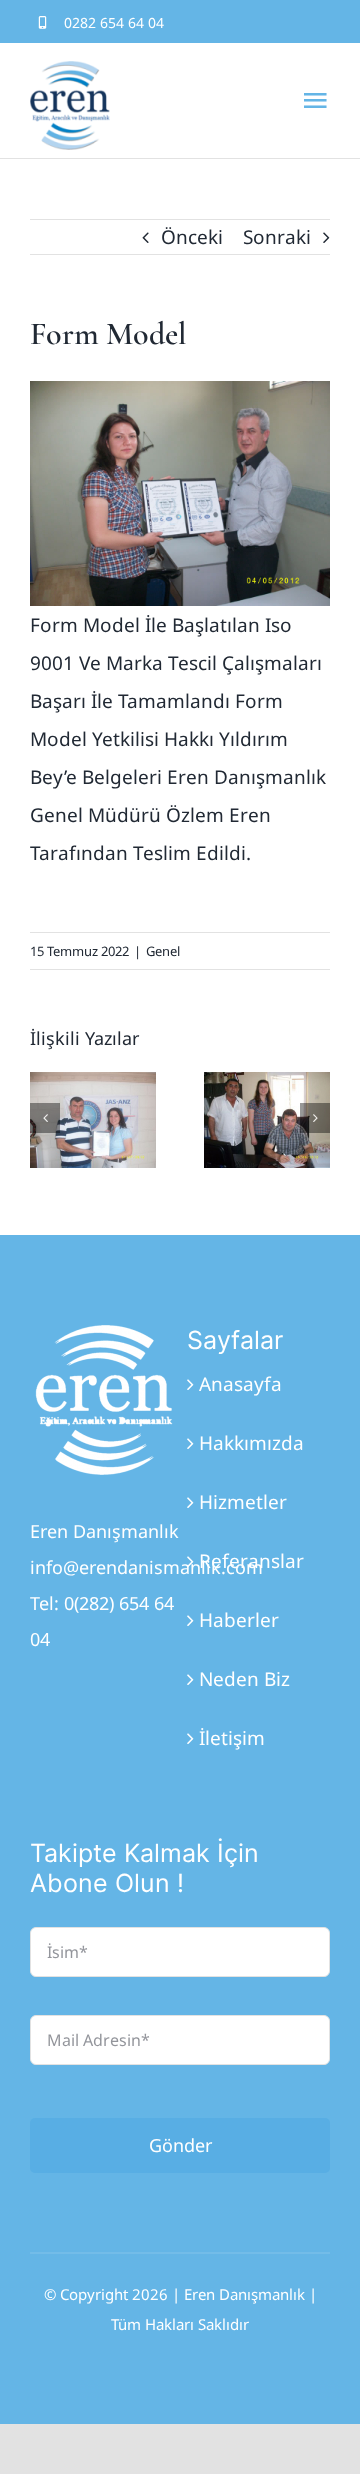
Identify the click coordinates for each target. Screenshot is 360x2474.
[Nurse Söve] (93, 1120)
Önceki (192, 237)
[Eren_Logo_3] (105, 1334)
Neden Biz (244, 1679)
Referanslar (251, 1561)
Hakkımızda (251, 1443)
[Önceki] (45, 1118)
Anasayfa (240, 1384)
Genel (163, 951)
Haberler (239, 1620)
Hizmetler (243, 1502)
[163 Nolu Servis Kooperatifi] (267, 1120)
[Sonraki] (315, 1118)
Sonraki (277, 237)
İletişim (232, 1738)
